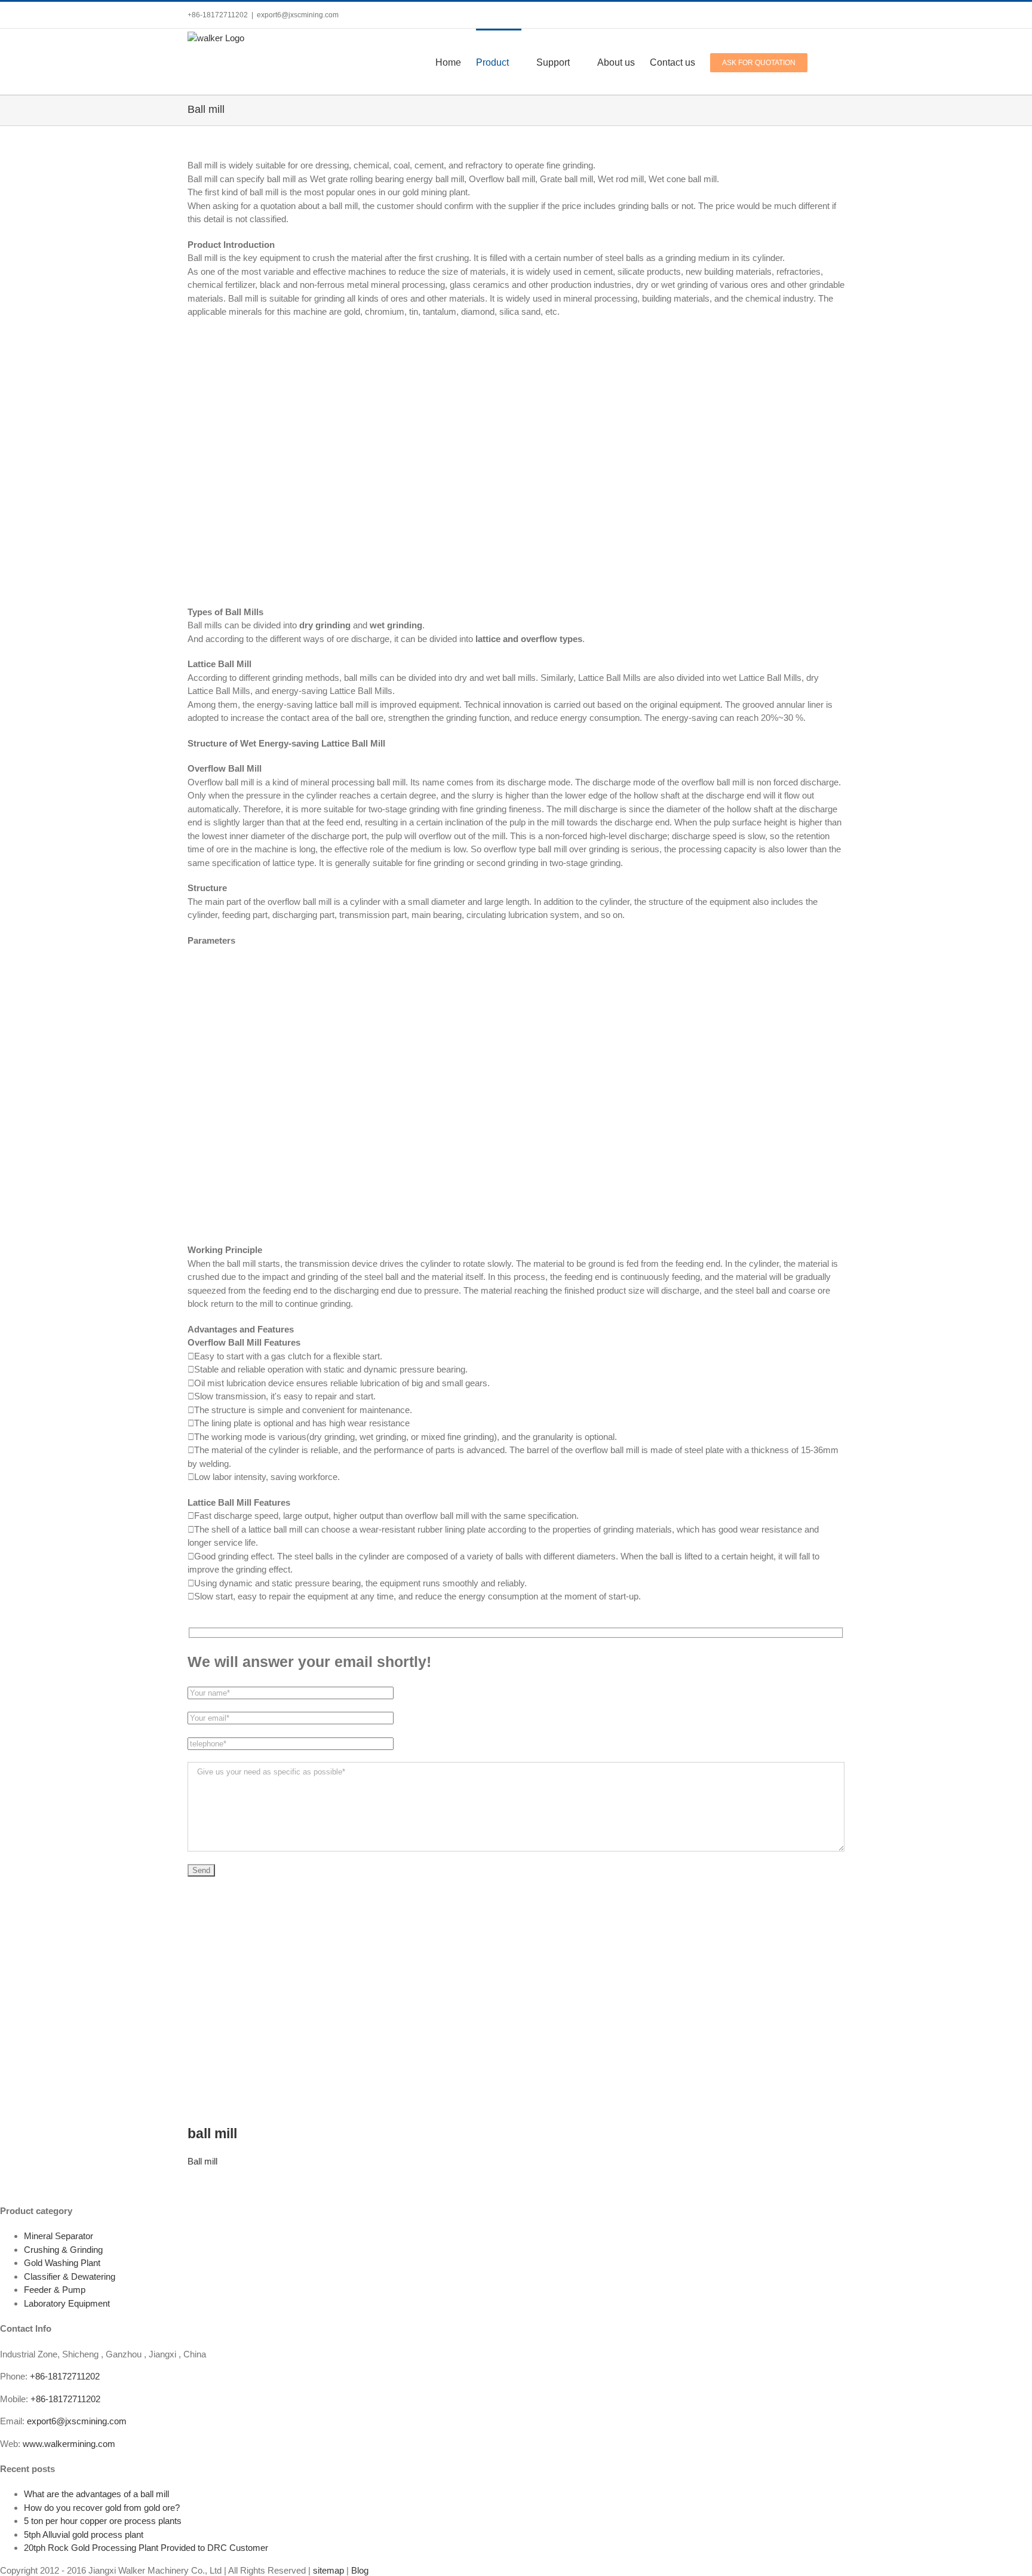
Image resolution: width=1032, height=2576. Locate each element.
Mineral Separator (59, 2236)
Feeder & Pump (55, 2290)
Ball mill (202, 2161)
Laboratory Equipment (67, 2303)
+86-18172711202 (65, 2376)
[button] (826, 62)
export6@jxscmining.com (298, 15)
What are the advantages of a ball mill (96, 2494)
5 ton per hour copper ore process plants (103, 2521)
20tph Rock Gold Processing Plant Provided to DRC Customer (146, 2548)
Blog (360, 2570)
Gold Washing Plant (62, 2263)
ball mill (212, 2134)
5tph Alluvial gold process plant (84, 2534)
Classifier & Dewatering (70, 2276)
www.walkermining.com (69, 2444)
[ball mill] (337, 1895)
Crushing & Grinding (63, 2250)
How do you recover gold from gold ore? (102, 2508)
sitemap (328, 2570)
